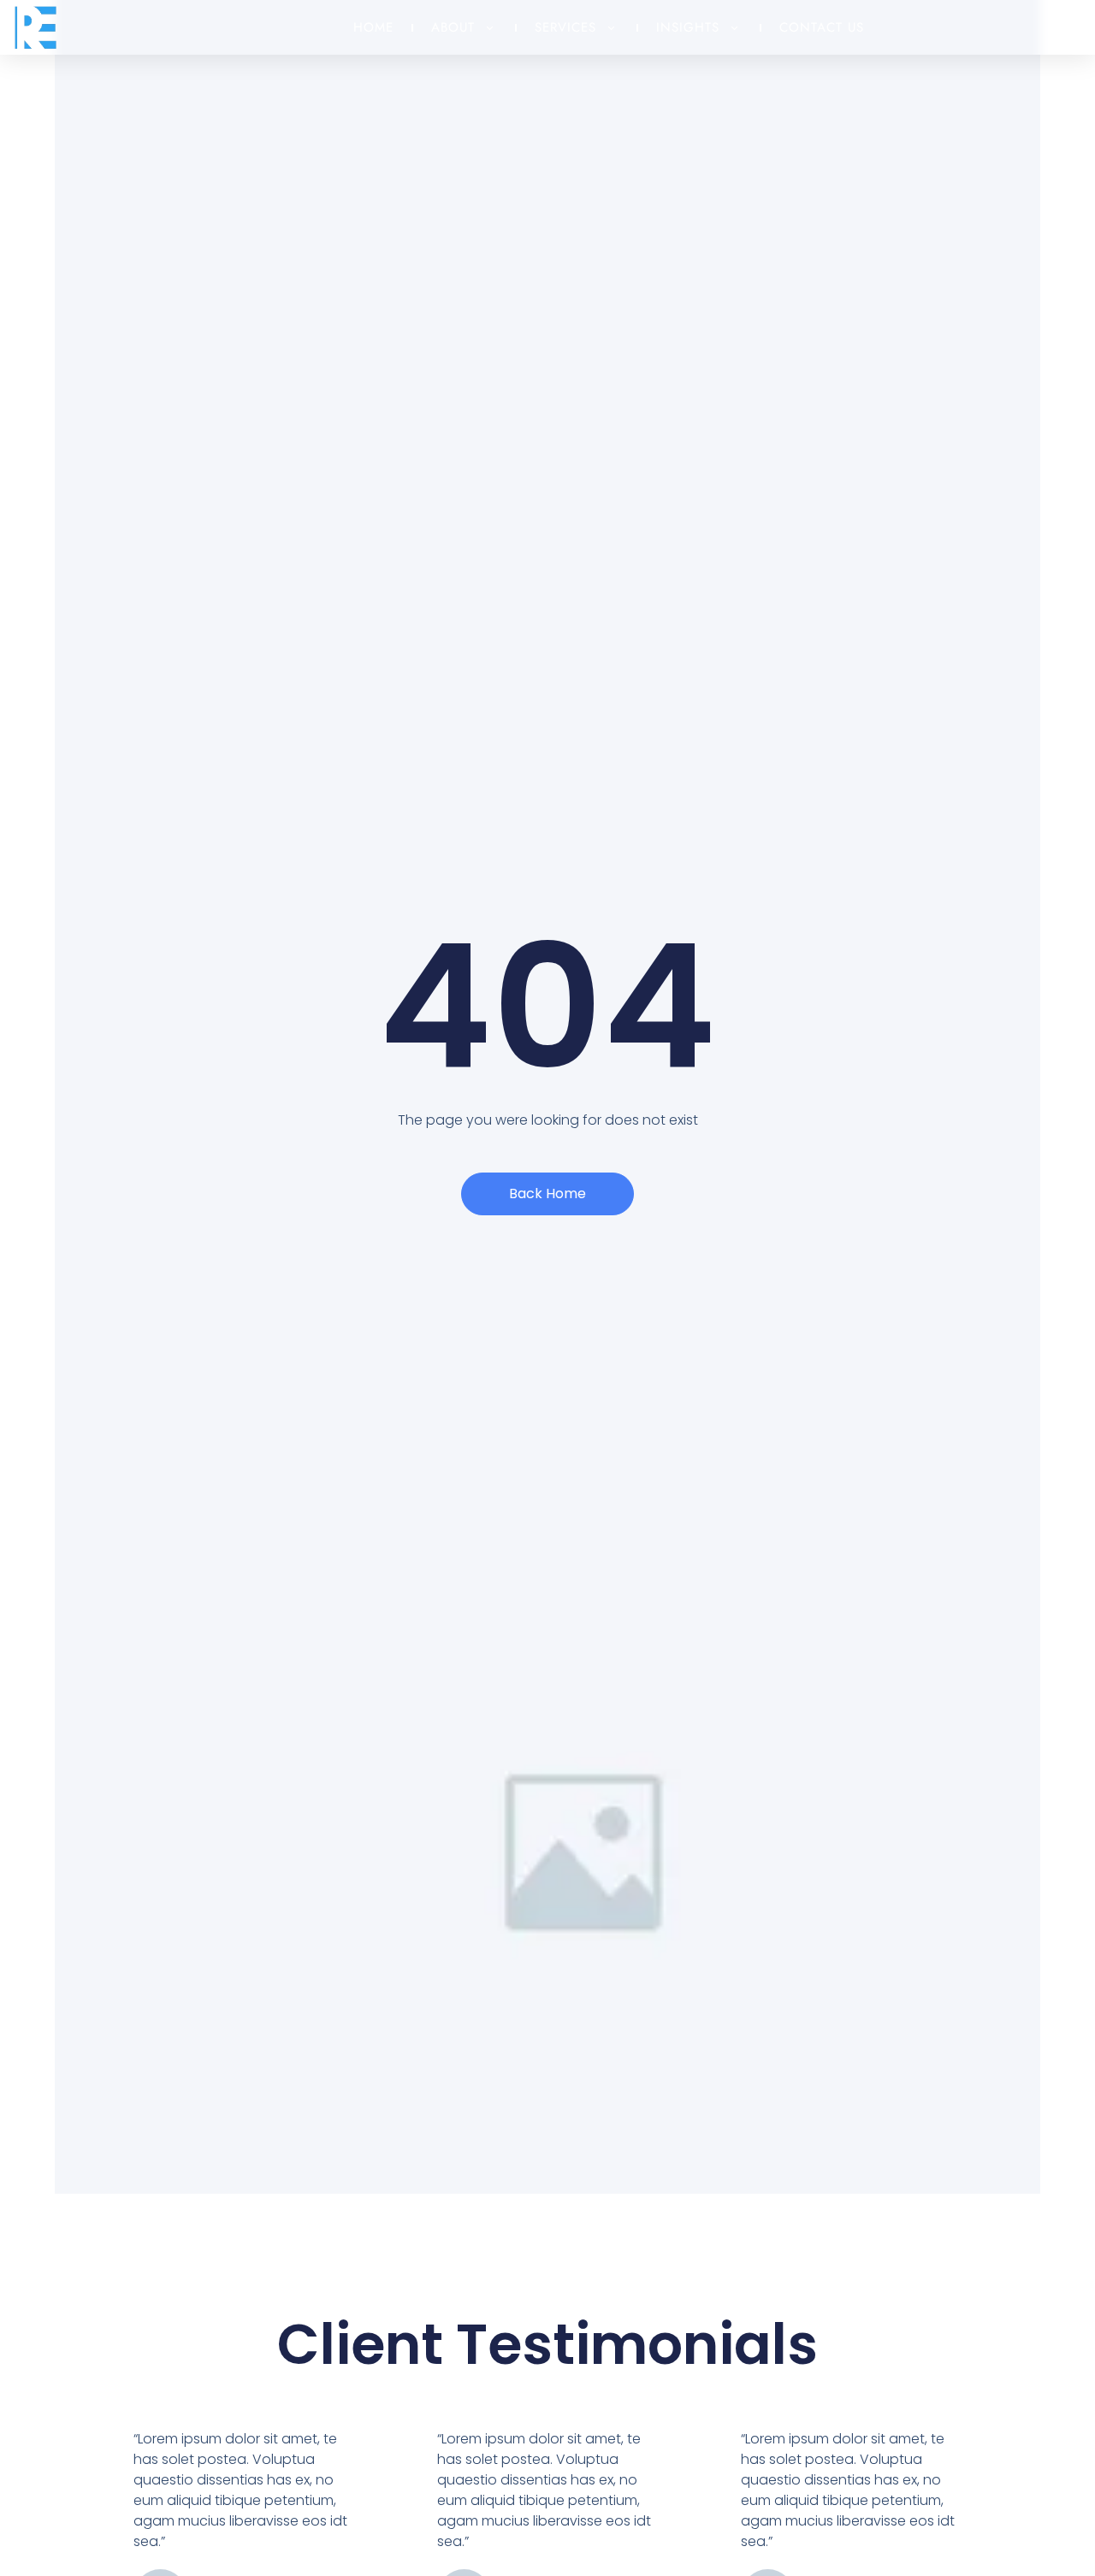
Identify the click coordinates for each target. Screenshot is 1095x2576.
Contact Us (822, 27)
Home (373, 27)
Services (565, 27)
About (453, 27)
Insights (688, 27)
